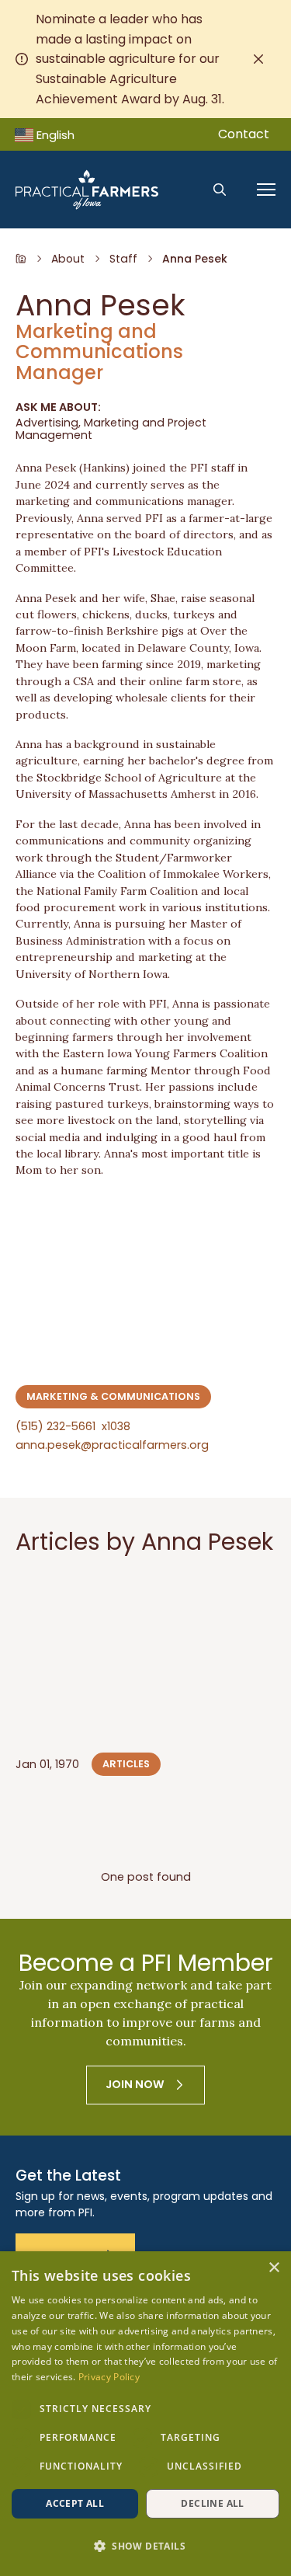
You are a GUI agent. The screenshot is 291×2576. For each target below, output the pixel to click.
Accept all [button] (75, 2503)
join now (135, 2084)
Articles (126, 1764)
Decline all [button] (212, 2503)
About (68, 259)
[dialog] (145, 2414)
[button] (145, 2546)
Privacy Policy (109, 2377)
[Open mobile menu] (266, 190)
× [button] (274, 2268)
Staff (123, 259)
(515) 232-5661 (73, 1427)
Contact (244, 134)
